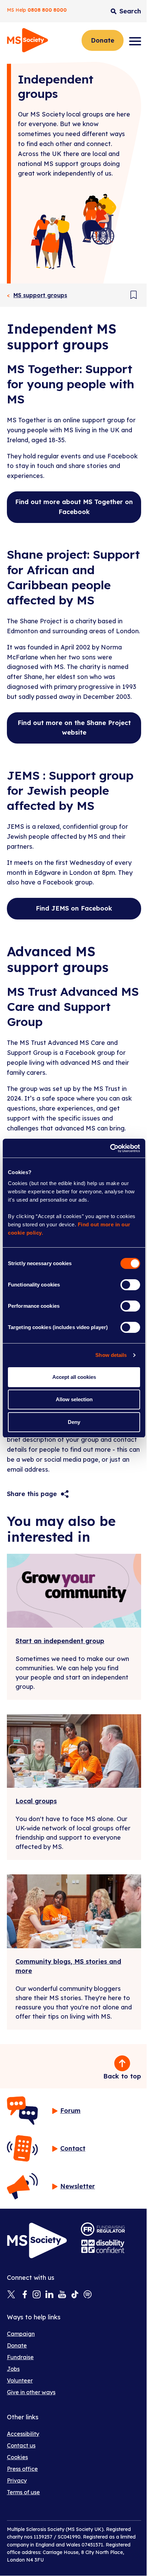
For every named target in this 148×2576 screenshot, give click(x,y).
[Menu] (135, 41)
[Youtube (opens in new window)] (62, 2295)
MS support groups (40, 295)
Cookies (17, 2457)
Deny (74, 1422)
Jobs (13, 2369)
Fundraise (20, 2357)
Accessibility (23, 2434)
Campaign (21, 2334)
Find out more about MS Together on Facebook (74, 507)
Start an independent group (60, 1641)
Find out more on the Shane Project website (74, 728)
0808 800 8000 (47, 10)
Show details (111, 1355)
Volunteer (20, 2380)
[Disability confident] (103, 2246)
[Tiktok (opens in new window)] (75, 2295)
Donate (103, 40)
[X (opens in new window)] (11, 2295)
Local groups (36, 1801)
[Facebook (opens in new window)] (24, 2295)
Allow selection (74, 1399)
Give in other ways (31, 2392)
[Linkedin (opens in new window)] (49, 2295)
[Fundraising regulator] (103, 2229)
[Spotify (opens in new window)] (88, 2295)
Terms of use (23, 2492)
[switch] (130, 1285)
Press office (22, 2469)
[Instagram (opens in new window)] (37, 2295)
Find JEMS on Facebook (74, 908)
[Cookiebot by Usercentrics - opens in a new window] (110, 1148)
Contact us (21, 2445)
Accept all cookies (74, 1377)
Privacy (17, 2480)
